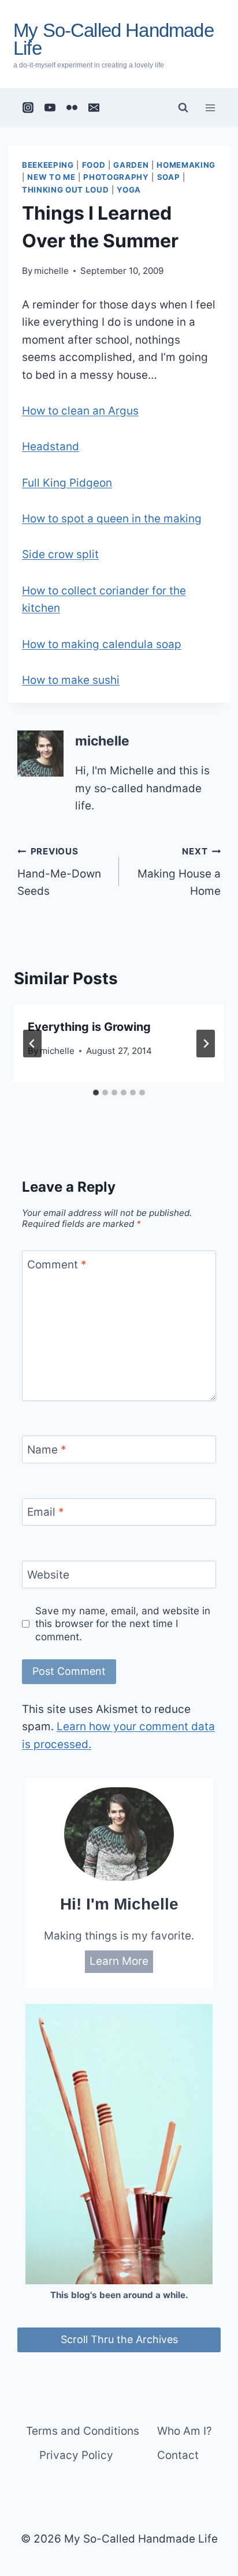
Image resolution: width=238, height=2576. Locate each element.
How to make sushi (71, 680)
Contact (178, 2455)
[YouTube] (50, 108)
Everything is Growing (89, 1027)
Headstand (51, 447)
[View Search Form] (183, 108)
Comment (57, 1265)
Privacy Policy (76, 2455)
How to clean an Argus (80, 411)
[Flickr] (72, 108)
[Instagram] (28, 108)
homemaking (186, 165)
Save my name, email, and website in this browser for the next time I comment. (123, 1623)
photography (116, 177)
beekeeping (48, 165)
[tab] (96, 1093)
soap (169, 177)
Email (46, 1512)
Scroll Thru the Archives (119, 2339)
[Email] (94, 108)
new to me (51, 177)
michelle (51, 271)
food (94, 165)
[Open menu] (210, 108)
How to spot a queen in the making (112, 519)
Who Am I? (185, 2431)
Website (48, 1574)
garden (131, 165)
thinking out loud (65, 190)
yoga (129, 190)
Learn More (119, 1961)
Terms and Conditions (83, 2431)
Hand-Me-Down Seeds (59, 872)
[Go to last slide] (32, 1044)
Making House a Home (179, 872)
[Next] (206, 1044)
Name (47, 1450)
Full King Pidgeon (67, 483)
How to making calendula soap (102, 644)
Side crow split (60, 554)
